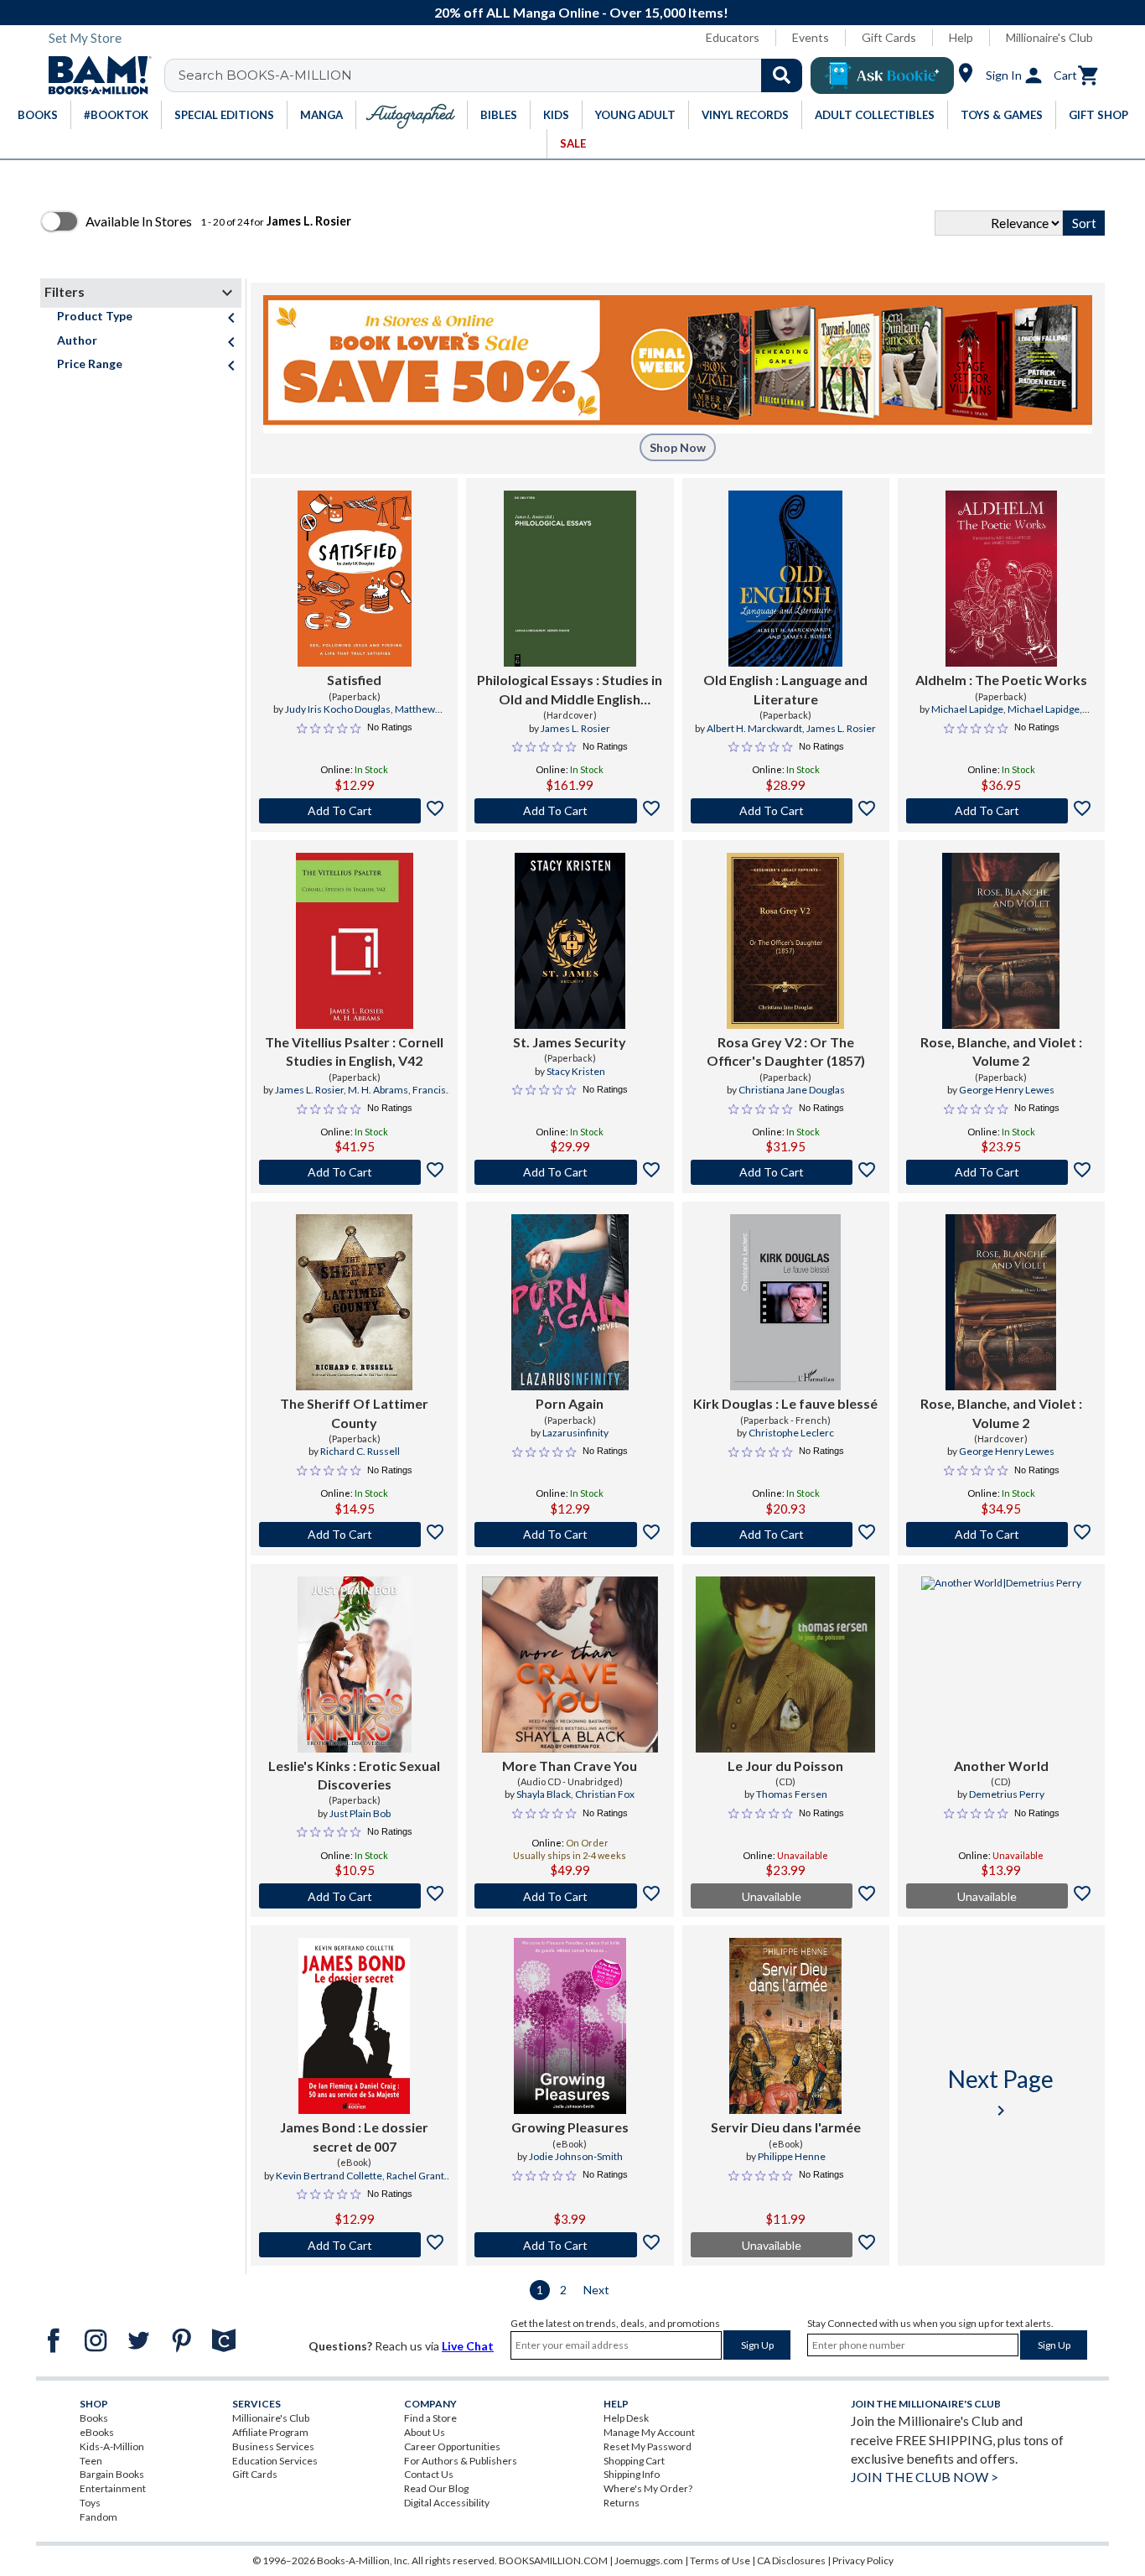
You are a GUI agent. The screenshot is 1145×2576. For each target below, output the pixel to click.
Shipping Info (632, 2474)
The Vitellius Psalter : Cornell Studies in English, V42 (354, 1051)
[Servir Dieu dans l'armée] (786, 2026)
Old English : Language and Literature (785, 689)
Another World (1001, 1766)
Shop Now (678, 447)
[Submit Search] (782, 75)
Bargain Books (112, 2474)
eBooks (97, 2432)
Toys (90, 2503)
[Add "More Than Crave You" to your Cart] (570, 1896)
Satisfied (354, 680)
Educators (733, 37)
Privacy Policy (863, 2560)
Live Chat (468, 2346)
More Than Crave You (570, 1766)
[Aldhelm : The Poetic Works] (1001, 579)
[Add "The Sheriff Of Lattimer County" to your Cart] (354, 1535)
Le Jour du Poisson (785, 1766)
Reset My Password (648, 2446)
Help (961, 37)
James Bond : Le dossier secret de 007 (354, 2136)
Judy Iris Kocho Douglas (338, 709)
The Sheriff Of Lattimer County (354, 1413)
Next (596, 2290)
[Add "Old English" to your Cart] (786, 811)
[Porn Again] (570, 1302)
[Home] (94, 75)
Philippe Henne (792, 2156)
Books (94, 2418)
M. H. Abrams (378, 1090)
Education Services (275, 2461)
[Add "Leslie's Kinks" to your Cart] (354, 1896)
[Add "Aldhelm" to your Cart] (1001, 811)
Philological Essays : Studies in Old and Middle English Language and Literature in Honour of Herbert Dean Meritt (570, 690)
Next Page (1001, 2093)
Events (811, 37)
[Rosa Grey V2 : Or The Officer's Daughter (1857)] (785, 941)
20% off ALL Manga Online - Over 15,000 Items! (581, 12)
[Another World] (1001, 1665)
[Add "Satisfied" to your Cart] (354, 811)
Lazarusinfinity (575, 1433)
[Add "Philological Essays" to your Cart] (570, 811)
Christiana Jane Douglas (792, 1090)
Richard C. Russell (360, 1451)
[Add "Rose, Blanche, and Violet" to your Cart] (1001, 1172)
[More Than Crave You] (570, 1665)
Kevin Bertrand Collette (329, 2176)
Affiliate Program (270, 2432)
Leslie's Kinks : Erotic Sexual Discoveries (354, 1775)
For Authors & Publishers (461, 2461)
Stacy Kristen (576, 1071)
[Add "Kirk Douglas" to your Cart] (786, 1535)
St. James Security (570, 1042)
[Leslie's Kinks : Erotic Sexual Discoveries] (355, 1665)
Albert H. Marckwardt (754, 728)
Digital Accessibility (447, 2503)
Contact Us (429, 2474)
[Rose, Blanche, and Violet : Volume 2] (1001, 941)
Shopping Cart (634, 2461)
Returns (622, 2503)
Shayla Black (544, 1794)
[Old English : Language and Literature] (785, 579)
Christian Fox (605, 1794)
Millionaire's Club (1049, 37)
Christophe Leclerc (791, 1433)
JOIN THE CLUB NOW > (925, 2477)
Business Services (273, 2446)
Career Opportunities (452, 2446)
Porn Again (570, 1403)
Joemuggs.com (649, 2560)
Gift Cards (889, 37)
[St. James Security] (570, 941)
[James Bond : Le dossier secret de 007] (354, 2026)
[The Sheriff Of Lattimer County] (355, 1302)
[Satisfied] (355, 579)
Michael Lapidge (967, 709)
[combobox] (494, 75)
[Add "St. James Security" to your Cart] (570, 1172)
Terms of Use (720, 2560)
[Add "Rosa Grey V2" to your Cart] (786, 1172)
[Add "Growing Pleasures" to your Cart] (570, 2245)
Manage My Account (649, 2432)
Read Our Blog (436, 2488)
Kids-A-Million (112, 2446)
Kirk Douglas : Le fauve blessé (785, 1403)
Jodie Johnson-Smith (576, 2156)
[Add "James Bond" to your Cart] (354, 2245)
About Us (425, 2432)
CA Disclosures (791, 2560)
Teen (91, 2461)
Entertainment (113, 2488)
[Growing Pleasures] (570, 2026)
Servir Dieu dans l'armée (786, 2127)
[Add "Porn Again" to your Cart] (570, 1535)
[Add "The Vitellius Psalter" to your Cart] (354, 1172)
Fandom (98, 2517)
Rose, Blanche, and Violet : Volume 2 (1001, 1051)
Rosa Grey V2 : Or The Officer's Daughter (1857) (786, 1051)
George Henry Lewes (1007, 1090)
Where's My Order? (648, 2488)
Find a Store (430, 2418)
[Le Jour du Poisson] (785, 1665)
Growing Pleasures (570, 2127)
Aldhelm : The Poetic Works (1001, 680)
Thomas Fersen (792, 1794)
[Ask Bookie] (882, 75)
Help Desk (626, 2418)
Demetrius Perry (1007, 1794)
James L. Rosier (575, 728)
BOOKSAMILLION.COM (553, 2560)
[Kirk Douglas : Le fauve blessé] (785, 1302)
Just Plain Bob (360, 1813)
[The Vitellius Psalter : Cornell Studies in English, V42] (355, 941)
